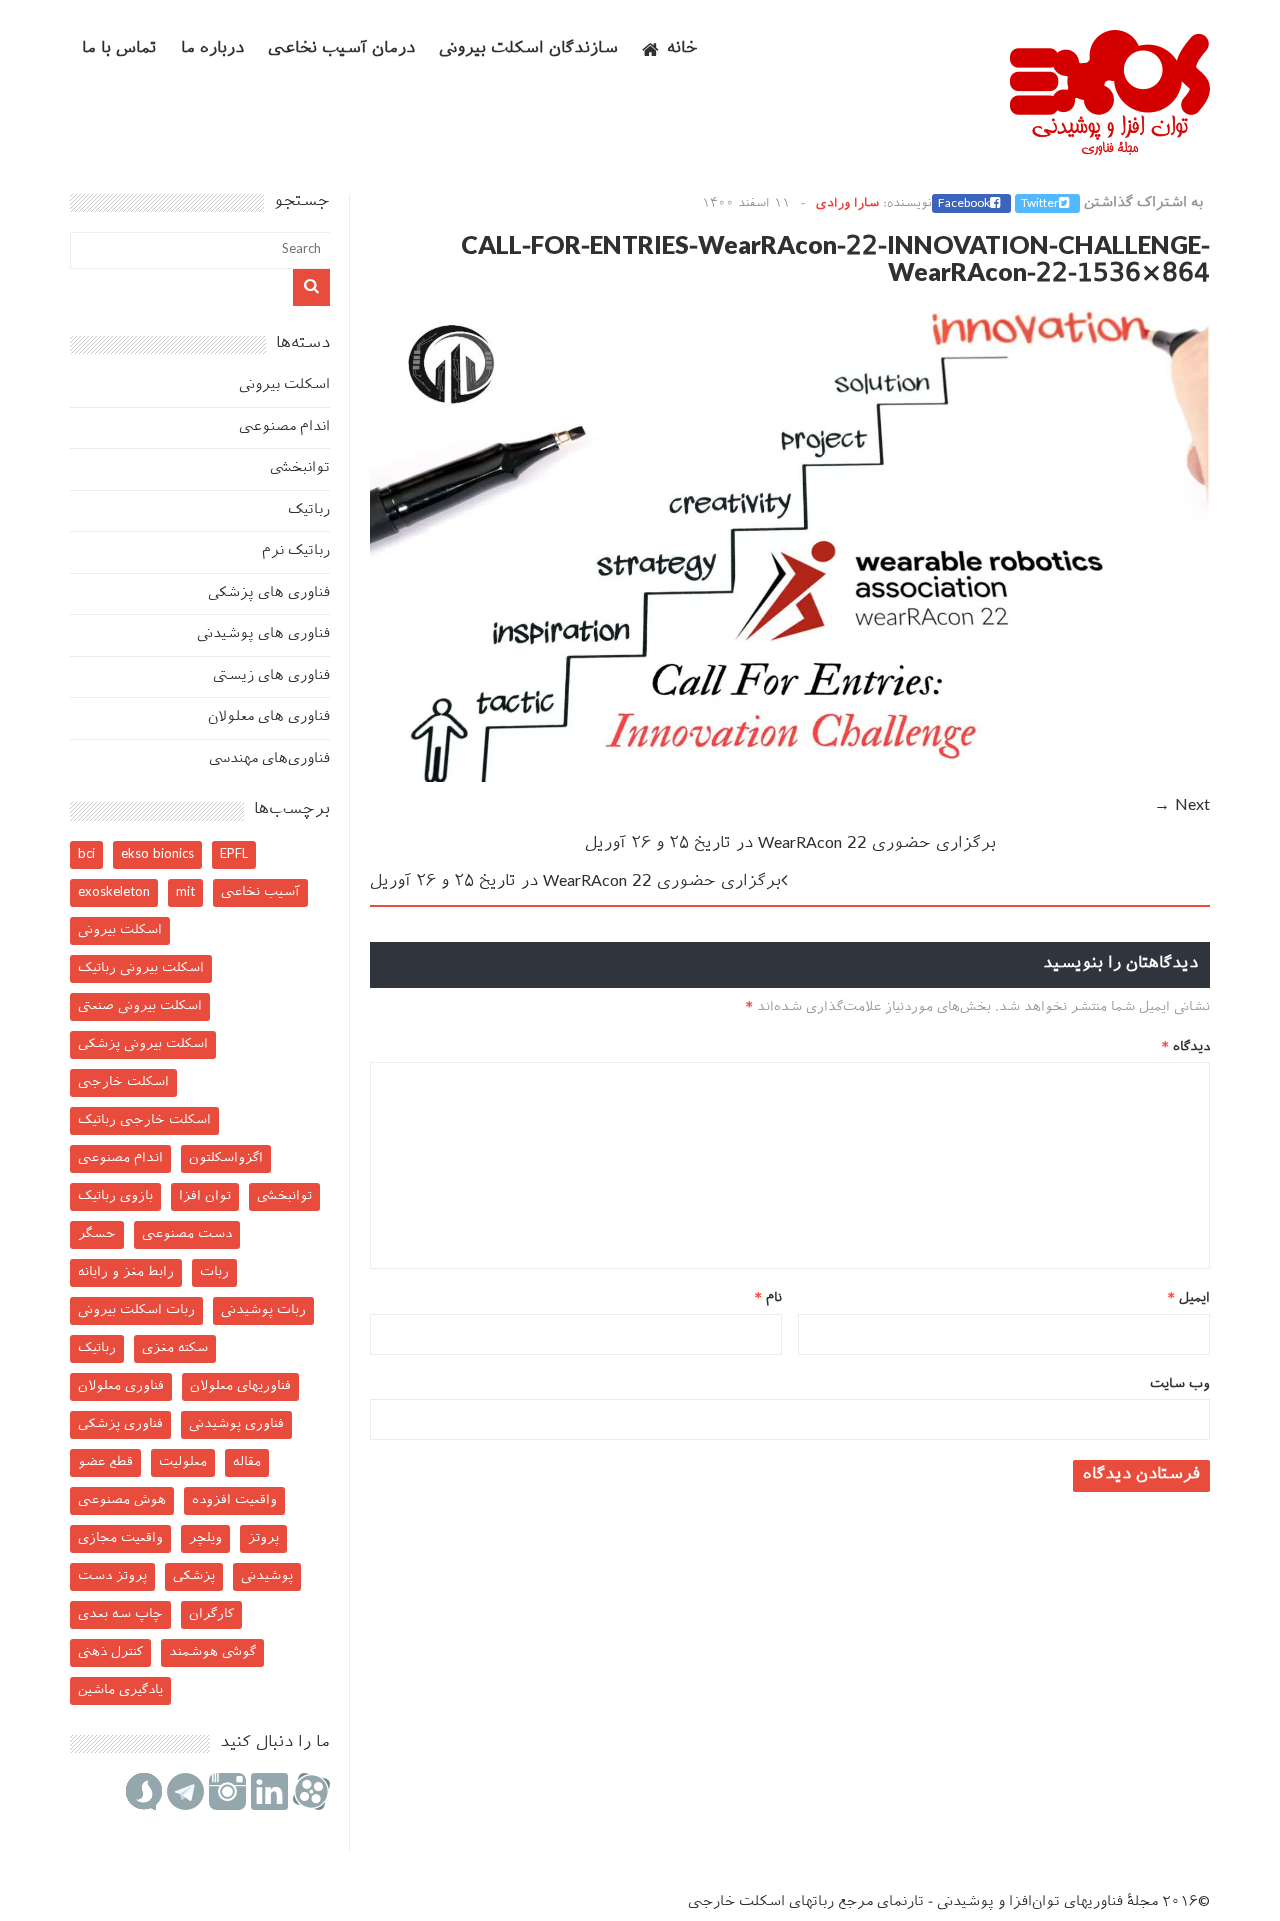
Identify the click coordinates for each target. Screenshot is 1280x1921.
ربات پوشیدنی (263, 1310)
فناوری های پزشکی (269, 593)
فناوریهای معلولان (240, 1386)
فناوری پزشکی (120, 1424)
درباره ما (212, 49)
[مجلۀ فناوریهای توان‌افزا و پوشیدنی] (1110, 149)
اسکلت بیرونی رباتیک (141, 968)
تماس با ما (119, 49)
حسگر (97, 1234)
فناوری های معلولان (269, 717)
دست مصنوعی (187, 1234)
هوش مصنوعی (122, 1500)
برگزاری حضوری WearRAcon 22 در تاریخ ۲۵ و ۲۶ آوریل (790, 844)
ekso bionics (157, 854)
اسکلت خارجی (123, 1082)
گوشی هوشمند (212, 1652)
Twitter (1040, 204)
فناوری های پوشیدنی (263, 634)
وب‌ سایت (1180, 1384)
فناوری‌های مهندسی (269, 759)
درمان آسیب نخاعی (341, 49)
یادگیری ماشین (120, 1690)
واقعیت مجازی (120, 1538)
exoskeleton (114, 892)
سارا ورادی (847, 204)
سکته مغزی (175, 1348)
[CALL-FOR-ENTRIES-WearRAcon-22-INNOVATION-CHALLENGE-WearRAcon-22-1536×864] (790, 778)
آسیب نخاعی (260, 892)
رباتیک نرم (296, 551)
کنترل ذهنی (110, 1652)
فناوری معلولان (121, 1386)
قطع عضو (105, 1462)
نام (768, 1298)
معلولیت (183, 1462)
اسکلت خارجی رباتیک (144, 1120)
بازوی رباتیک (115, 1196)
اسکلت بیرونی (284, 385)
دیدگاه (1186, 1047)
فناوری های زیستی (271, 676)
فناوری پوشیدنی (236, 1424)
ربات (214, 1272)
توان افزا (205, 1196)
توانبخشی (300, 468)
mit (185, 892)
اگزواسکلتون (226, 1158)
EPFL (234, 854)
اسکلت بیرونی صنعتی (140, 1006)
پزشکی (194, 1576)
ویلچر (205, 1538)
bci (86, 854)
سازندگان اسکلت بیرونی (528, 49)
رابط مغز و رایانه (126, 1272)
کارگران (211, 1614)
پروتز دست (112, 1576)
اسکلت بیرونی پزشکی (143, 1044)
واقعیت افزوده (234, 1500)
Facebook (964, 204)
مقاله (247, 1462)
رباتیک (309, 510)
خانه (682, 49)
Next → (1182, 806)
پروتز (263, 1538)
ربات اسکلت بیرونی (136, 1310)
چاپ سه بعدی (120, 1614)
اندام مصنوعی (284, 427)
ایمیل (1189, 1298)
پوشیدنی (267, 1576)
